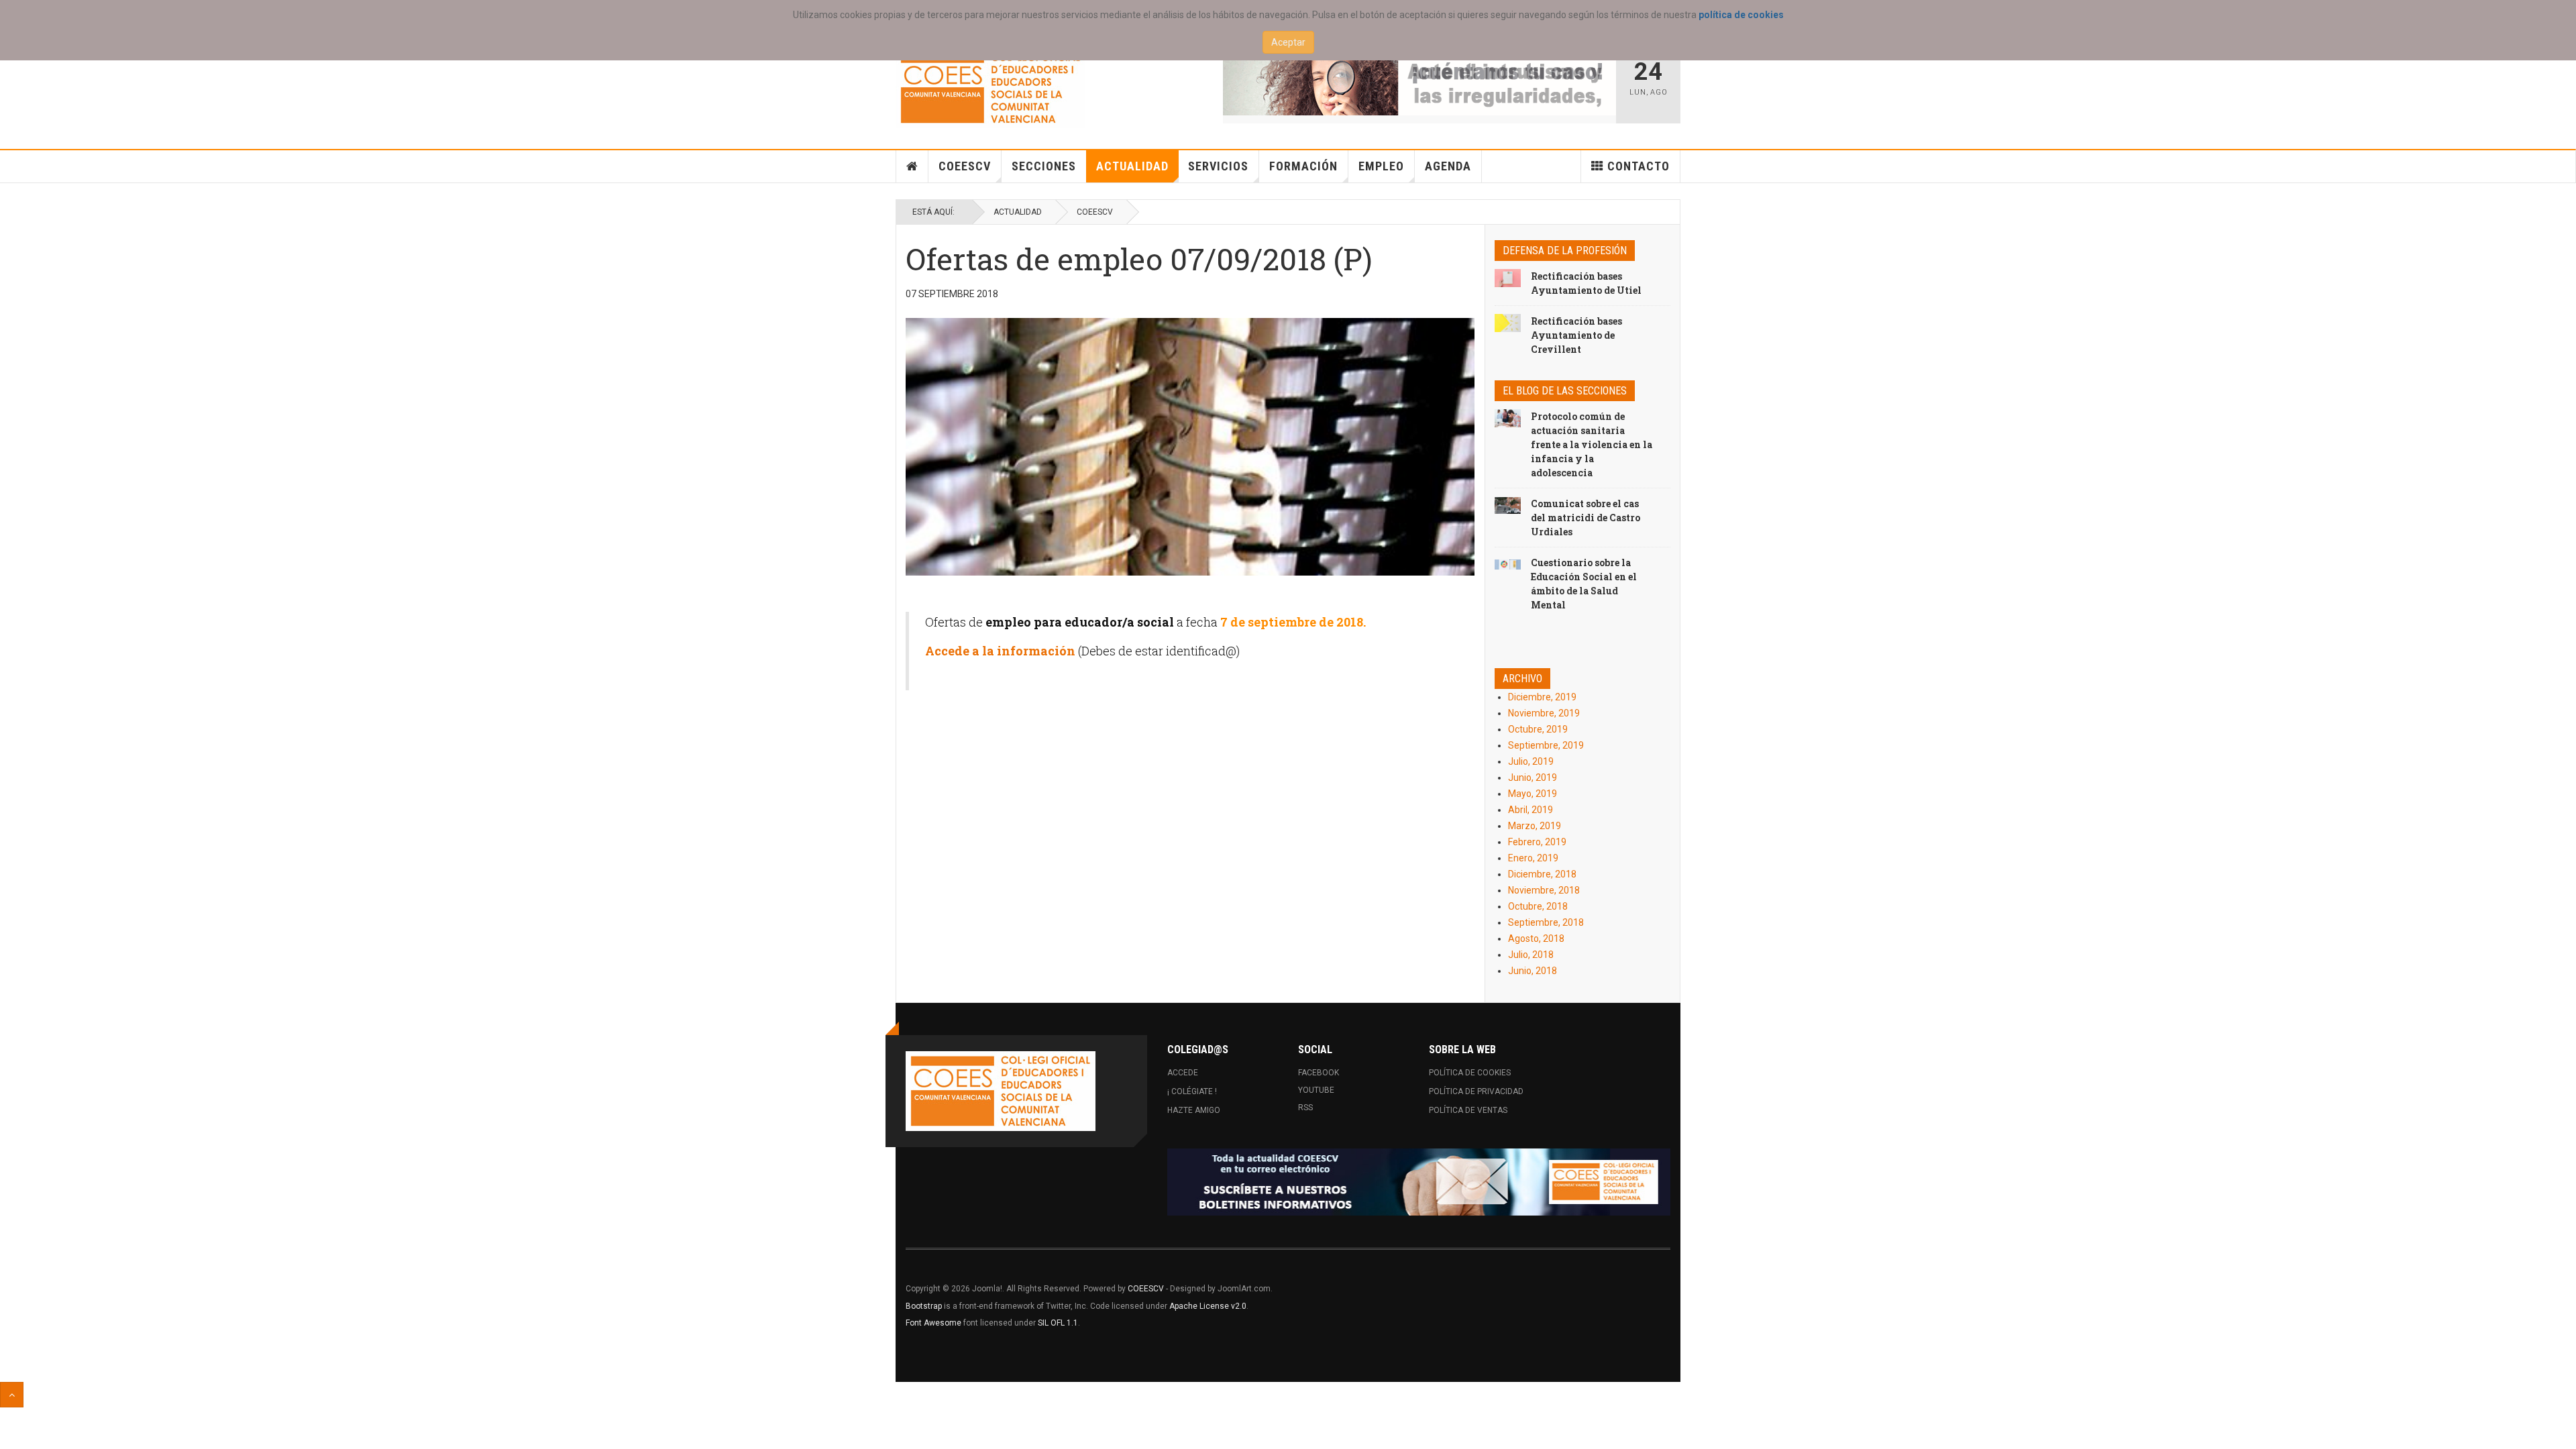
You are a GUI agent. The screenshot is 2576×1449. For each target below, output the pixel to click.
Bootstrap (924, 1306)
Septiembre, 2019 (1546, 745)
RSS (1305, 1108)
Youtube (1316, 1090)
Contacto (1639, 166)
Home (912, 166)
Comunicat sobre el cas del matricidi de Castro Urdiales (1586, 518)
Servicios (1218, 166)
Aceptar (1288, 42)
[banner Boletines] (1419, 1182)
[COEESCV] (990, 88)
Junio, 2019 (1533, 777)
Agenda (1448, 166)
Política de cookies (1470, 1073)
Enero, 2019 (1533, 858)
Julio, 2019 (1531, 761)
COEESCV (965, 166)
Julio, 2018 (1531, 955)
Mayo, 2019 (1533, 794)
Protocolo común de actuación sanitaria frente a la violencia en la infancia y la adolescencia (1592, 444)
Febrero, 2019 (1537, 842)
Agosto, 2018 (1536, 938)
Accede (1183, 1073)
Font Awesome (933, 1323)
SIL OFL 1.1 (1058, 1323)
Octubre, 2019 (1538, 729)
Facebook (1319, 1073)
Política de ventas (1468, 1110)
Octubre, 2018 (1538, 906)
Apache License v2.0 (1208, 1306)
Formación (1303, 166)
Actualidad (1132, 166)
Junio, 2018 (1533, 971)
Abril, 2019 (1531, 810)
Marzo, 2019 (1535, 826)
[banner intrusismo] (1420, 82)
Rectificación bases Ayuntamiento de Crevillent (1576, 335)
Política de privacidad (1476, 1091)
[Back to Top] (12, 1395)
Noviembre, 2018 (1544, 890)
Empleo (1381, 166)
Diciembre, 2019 (1542, 697)
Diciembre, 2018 (1542, 874)
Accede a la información (1002, 651)
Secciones (1044, 166)
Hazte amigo (1194, 1110)
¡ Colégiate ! (1192, 1091)
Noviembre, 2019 (1544, 713)
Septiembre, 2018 (1546, 922)
